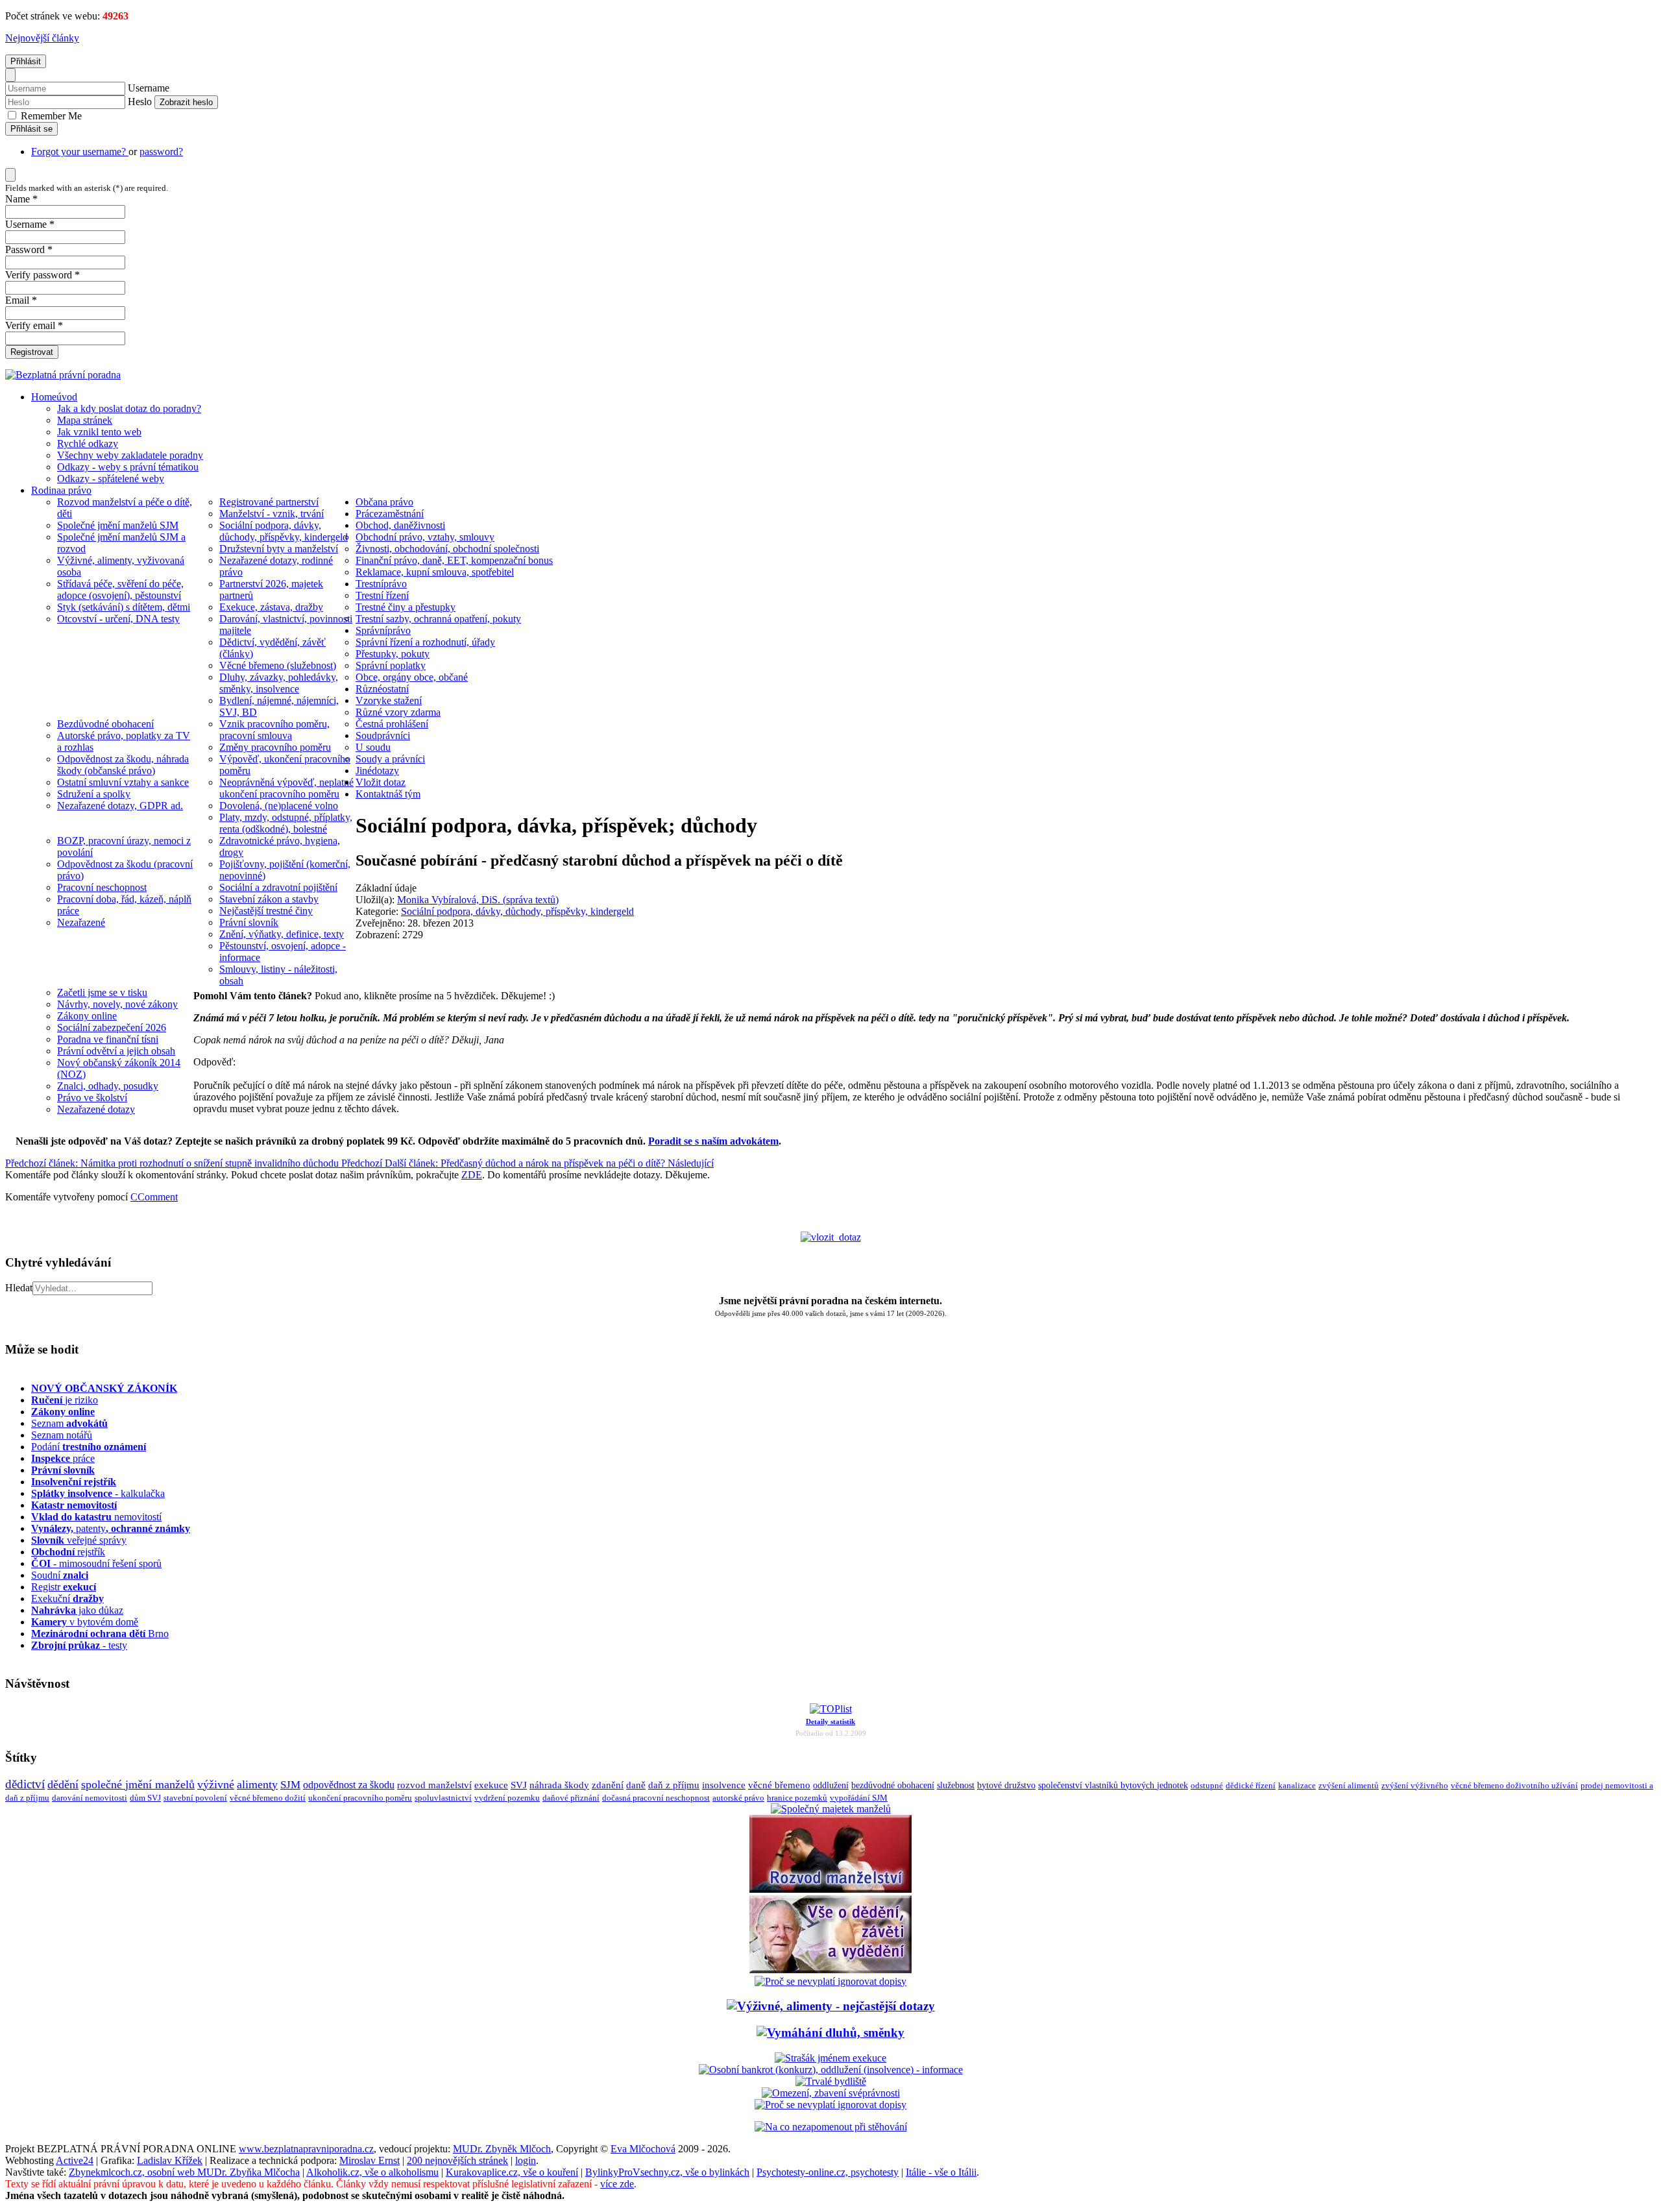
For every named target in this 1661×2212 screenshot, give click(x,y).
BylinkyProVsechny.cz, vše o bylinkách (667, 2172)
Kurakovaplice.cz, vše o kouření (512, 2172)
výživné (216, 1784)
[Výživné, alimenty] (831, 2006)
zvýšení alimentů (1349, 1785)
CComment (154, 1197)
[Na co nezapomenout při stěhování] (831, 2127)
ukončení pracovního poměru (360, 1798)
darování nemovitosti (90, 1798)
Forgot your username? (80, 152)
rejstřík (74, 1482)
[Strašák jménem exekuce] (830, 2058)
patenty (111, 1528)
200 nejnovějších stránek (457, 2160)
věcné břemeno (779, 1785)
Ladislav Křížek (170, 2160)
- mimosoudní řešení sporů (96, 1563)
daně (636, 1785)
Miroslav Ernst (370, 2160)
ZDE (472, 1175)
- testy (79, 1645)
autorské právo (738, 1798)
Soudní (60, 1575)
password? (161, 152)
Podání (89, 1447)
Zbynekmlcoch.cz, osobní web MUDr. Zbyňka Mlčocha (184, 2172)
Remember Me (50, 116)
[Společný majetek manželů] (831, 1809)
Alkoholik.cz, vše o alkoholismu (372, 2172)
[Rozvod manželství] (830, 1889)
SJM (290, 1785)
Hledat (19, 1288)
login (526, 2160)
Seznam (69, 1423)
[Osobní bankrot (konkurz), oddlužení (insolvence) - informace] (831, 2070)
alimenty (257, 1784)
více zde (617, 2184)
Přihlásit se (31, 129)
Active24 (75, 2160)
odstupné (1207, 1785)
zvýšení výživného (1415, 1785)
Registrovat (32, 352)
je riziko (65, 1400)
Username (149, 88)
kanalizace (1297, 1785)
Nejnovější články (42, 38)
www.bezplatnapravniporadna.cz (306, 2149)
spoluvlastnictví (443, 1798)
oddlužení (831, 1785)
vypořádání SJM (859, 1798)
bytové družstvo (1006, 1785)
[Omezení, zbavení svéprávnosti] (831, 2093)
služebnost (956, 1785)
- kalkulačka (98, 1493)
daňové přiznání (571, 1798)
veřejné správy (79, 1540)
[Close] (10, 75)
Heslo (140, 102)
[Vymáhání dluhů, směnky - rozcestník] (830, 2033)
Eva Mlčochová (643, 2149)
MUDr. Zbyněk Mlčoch (502, 2149)
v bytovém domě (85, 1622)
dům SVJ (145, 1798)
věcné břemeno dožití (268, 1798)
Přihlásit (26, 61)
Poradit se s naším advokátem (713, 1141)
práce (63, 1458)
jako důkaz (77, 1610)
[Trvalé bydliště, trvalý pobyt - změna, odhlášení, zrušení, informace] (831, 2081)
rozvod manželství (434, 1785)
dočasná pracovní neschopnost (656, 1798)
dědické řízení (1251, 1785)
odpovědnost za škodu (349, 1785)
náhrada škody (559, 1785)
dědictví (25, 1784)
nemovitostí (96, 1517)
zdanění (608, 1785)
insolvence (724, 1785)
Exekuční (67, 1598)
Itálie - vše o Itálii (941, 2172)
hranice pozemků (797, 1798)
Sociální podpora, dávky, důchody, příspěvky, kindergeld (517, 911)
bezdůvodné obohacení (893, 1785)
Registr (64, 1587)
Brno (100, 1634)
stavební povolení (195, 1798)
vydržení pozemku (507, 1798)
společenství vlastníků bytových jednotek (1113, 1785)
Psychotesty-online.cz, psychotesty (828, 2172)
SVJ (519, 1785)
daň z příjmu (674, 1785)
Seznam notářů (62, 1435)
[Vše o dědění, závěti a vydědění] (830, 1970)
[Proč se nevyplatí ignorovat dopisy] (830, 2105)
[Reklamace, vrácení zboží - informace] (830, 1981)
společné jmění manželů (138, 1784)
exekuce (491, 1785)
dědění (63, 1784)
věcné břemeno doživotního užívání (1514, 1785)
